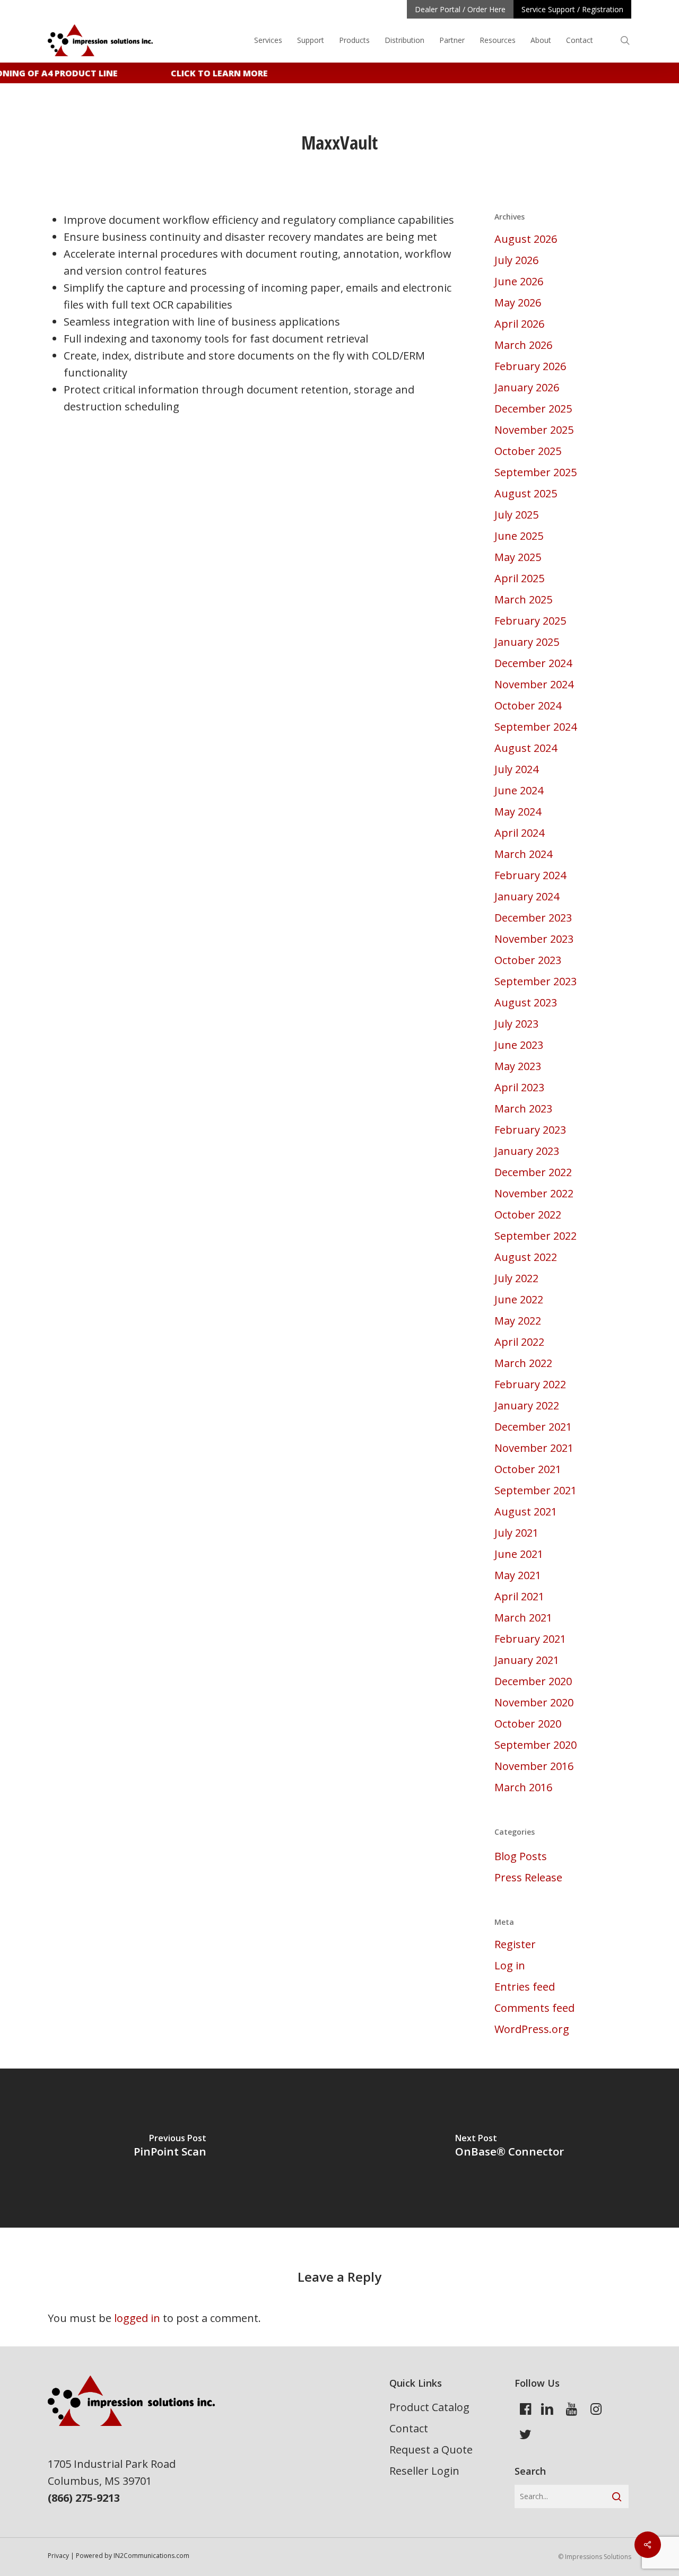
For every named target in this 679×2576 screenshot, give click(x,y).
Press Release (528, 1877)
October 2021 (528, 1469)
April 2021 (519, 1596)
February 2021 (530, 1639)
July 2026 (516, 260)
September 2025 (536, 472)
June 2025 (519, 536)
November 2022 (534, 1193)
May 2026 (518, 303)
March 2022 (523, 1363)
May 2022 (518, 1321)
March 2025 (523, 599)
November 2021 (534, 1448)
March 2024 (523, 854)
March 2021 (523, 1618)
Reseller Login (424, 2471)
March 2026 (523, 345)
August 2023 (526, 1002)
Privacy (58, 2556)
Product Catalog (429, 2407)
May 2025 (518, 557)
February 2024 (530, 875)
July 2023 (516, 1024)
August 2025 (526, 493)
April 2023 (519, 1087)
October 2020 (528, 1724)
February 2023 (530, 1130)
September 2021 (536, 1490)
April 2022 (519, 1342)
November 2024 (534, 684)
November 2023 (534, 939)
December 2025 (533, 409)
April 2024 (519, 833)
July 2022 (516, 1278)
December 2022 (533, 1172)
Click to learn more (210, 73)
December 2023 (533, 918)
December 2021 (533, 1427)
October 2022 (528, 1215)
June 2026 (519, 281)
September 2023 (536, 981)
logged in (137, 2318)
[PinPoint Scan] (170, 2148)
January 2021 (527, 1660)
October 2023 (528, 960)
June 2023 (519, 1045)
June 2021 (519, 1554)
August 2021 (526, 1512)
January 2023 (527, 1151)
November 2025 (534, 430)
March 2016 (523, 1787)
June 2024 (519, 790)
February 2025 (530, 621)
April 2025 (519, 578)
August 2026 (526, 239)
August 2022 (526, 1257)
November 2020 (534, 1702)
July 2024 (516, 769)
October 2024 (528, 706)
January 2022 (527, 1405)
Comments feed (534, 2008)
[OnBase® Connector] (509, 2148)
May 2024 (518, 812)
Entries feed (525, 1987)
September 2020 (536, 1745)
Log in (510, 1965)
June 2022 (519, 1299)
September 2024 (536, 727)
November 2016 (534, 1766)
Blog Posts (521, 1856)
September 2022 (536, 1236)
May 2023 (518, 1066)
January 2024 (527, 896)
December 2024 (533, 663)
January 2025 (527, 642)
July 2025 (516, 515)
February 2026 (530, 366)
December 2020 (533, 1681)
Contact (409, 2428)
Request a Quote (431, 2450)
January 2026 (527, 387)
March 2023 (523, 1109)
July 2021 (516, 1533)
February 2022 (530, 1384)
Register (515, 1944)
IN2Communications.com (151, 2556)
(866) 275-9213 (84, 2498)
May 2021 (518, 1575)
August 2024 (526, 748)
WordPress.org (532, 2029)
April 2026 (519, 324)
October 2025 (528, 451)
